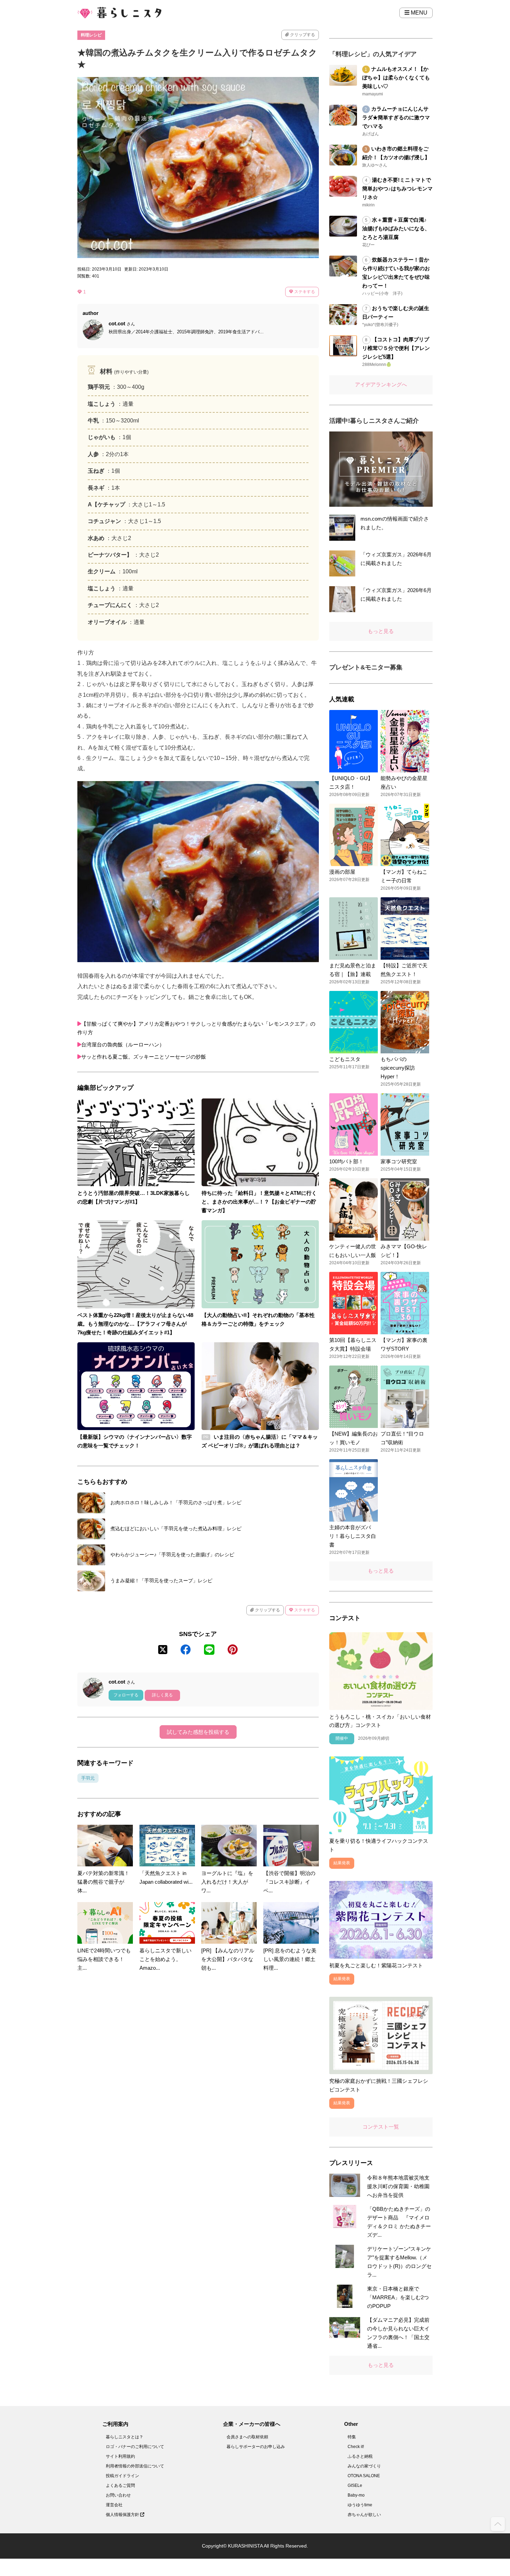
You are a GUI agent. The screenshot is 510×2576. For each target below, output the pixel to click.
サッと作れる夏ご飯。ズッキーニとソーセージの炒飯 (144, 1057)
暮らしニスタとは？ (125, 2437)
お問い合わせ (118, 2495)
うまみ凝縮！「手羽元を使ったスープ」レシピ (161, 1581)
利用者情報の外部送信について (135, 2466)
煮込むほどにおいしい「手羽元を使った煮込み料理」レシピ (176, 1529)
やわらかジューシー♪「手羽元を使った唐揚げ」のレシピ (172, 1555)
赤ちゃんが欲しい (364, 2515)
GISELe (355, 2485)
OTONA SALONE (364, 2476)
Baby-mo (356, 2495)
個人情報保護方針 (123, 2515)
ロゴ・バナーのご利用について (135, 2447)
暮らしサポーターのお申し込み (256, 2447)
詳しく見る (162, 1695)
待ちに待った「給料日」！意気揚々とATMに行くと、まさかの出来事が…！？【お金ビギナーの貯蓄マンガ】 (259, 1202)
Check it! (356, 2447)
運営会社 (114, 2505)
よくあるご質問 (120, 2485)
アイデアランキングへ (381, 384)
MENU (418, 13)
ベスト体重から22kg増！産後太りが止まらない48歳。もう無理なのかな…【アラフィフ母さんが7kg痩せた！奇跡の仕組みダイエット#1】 (135, 1324)
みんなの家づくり (364, 2466)
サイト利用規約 (120, 2456)
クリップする (302, 35)
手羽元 (88, 1778)
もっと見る (381, 631)
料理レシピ (91, 35)
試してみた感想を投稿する (198, 1732)
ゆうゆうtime (360, 2505)
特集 (352, 2437)
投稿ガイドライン (122, 2476)
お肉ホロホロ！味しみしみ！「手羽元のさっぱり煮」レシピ (176, 1503)
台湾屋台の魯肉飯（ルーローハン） (123, 1045)
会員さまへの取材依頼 (247, 2437)
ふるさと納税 (360, 2456)
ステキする (304, 292)
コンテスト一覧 (381, 2127)
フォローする (126, 1695)
